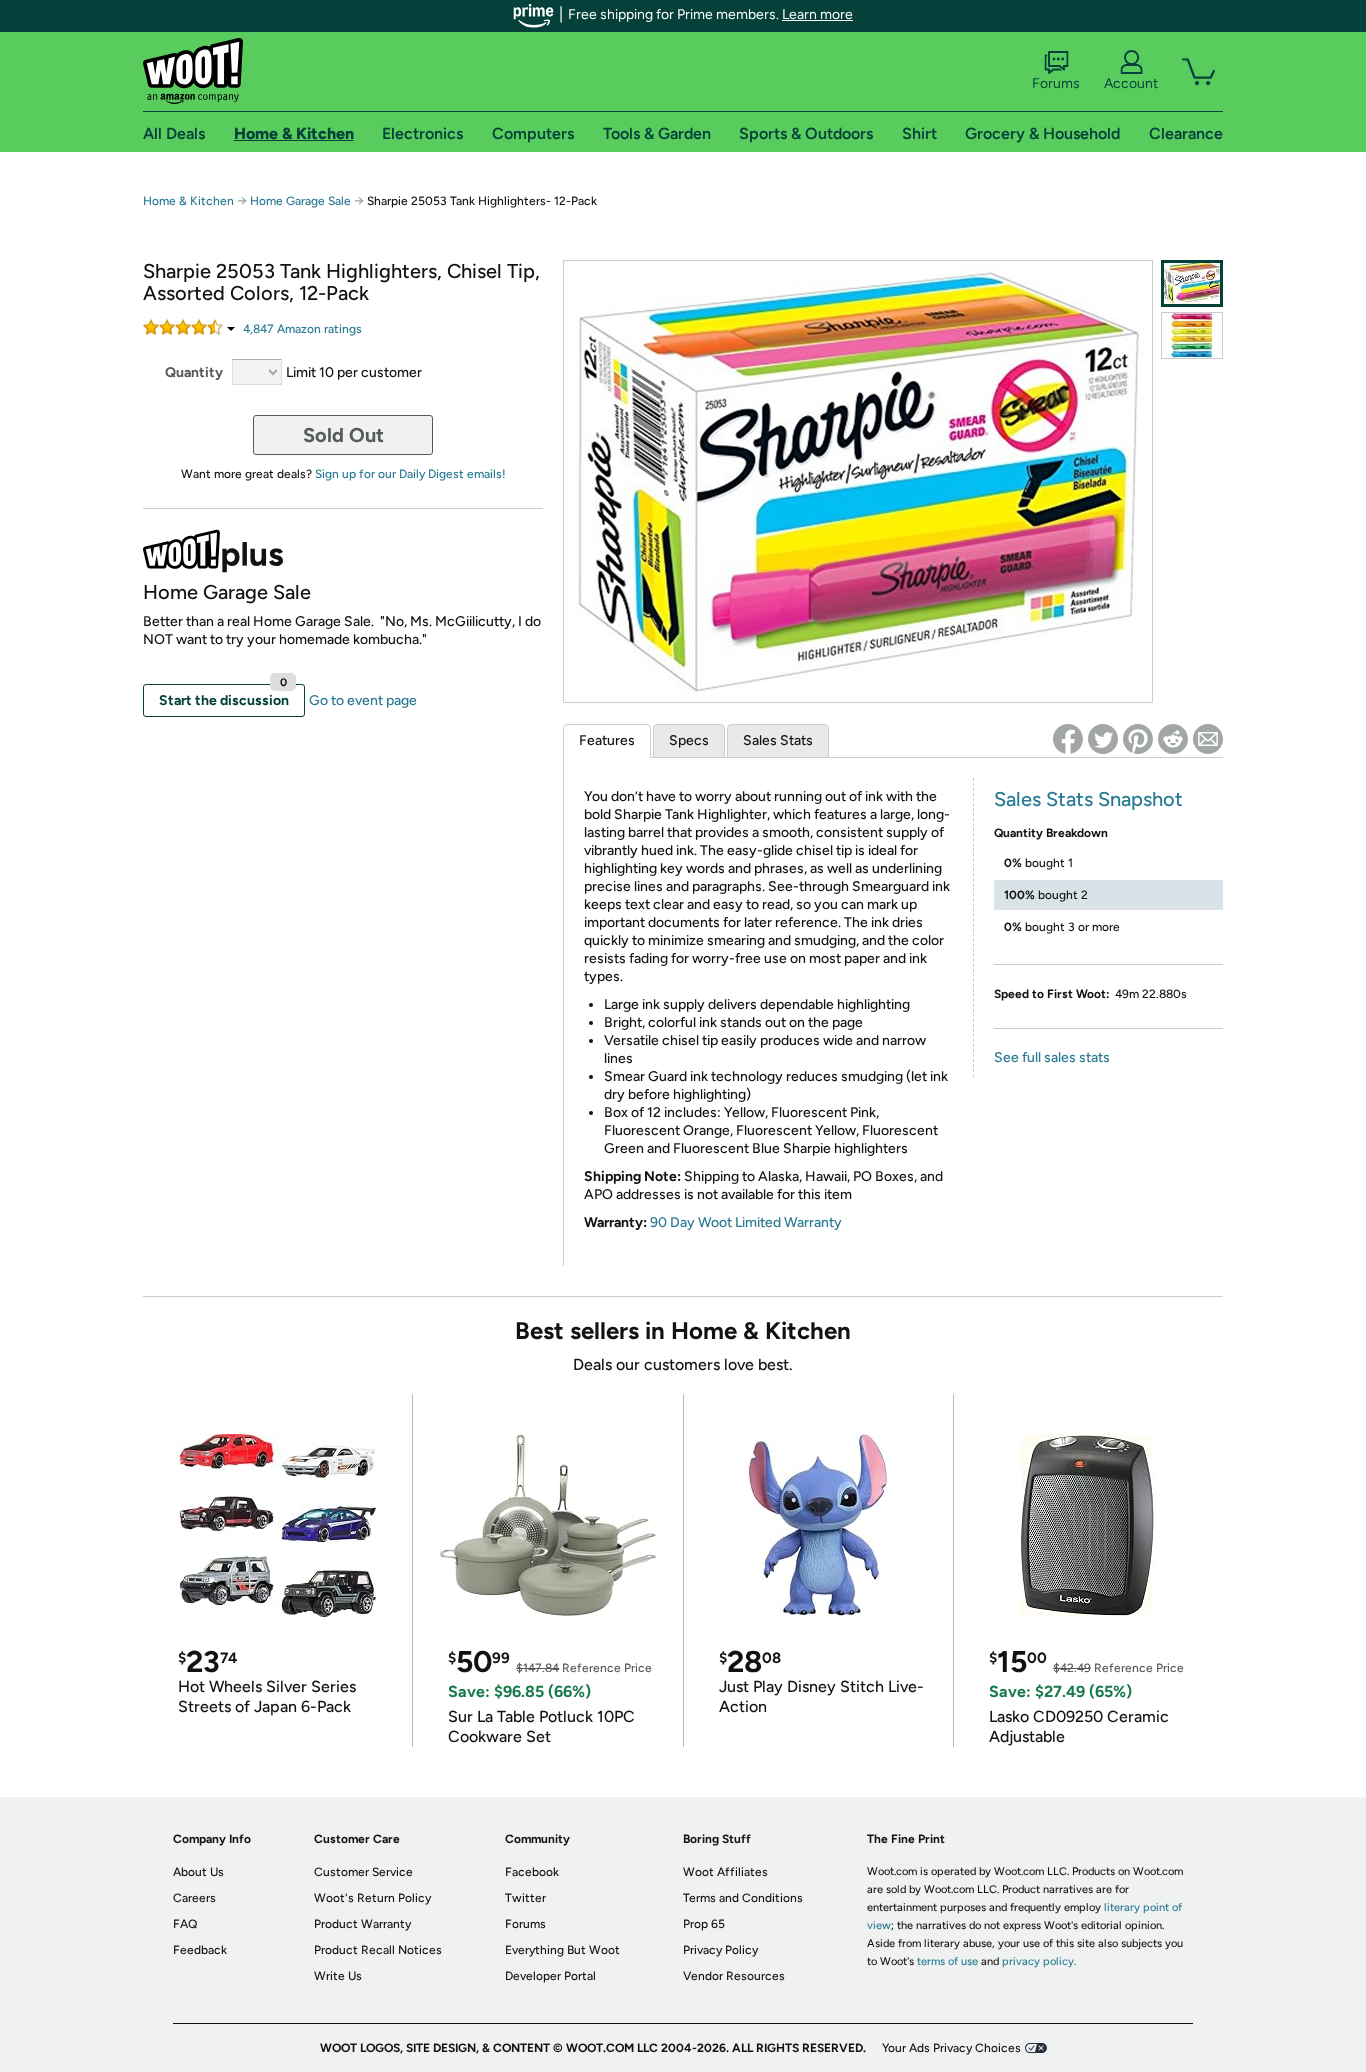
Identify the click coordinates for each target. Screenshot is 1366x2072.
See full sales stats (1052, 1057)
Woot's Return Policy (372, 1898)
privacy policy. (1039, 1961)
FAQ (185, 1924)
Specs (689, 740)
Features (607, 740)
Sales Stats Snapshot (1088, 799)
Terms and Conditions (743, 1898)
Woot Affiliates (725, 1872)
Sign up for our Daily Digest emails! (410, 474)
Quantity (194, 372)
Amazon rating (302, 329)
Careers (194, 1898)
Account (1131, 83)
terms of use (947, 1961)
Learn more (817, 14)
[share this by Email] (1208, 739)
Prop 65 (704, 1924)
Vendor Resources (734, 1976)
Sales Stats (778, 740)
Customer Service (363, 1872)
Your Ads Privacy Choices (951, 2048)
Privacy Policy (720, 1950)
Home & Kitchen (188, 201)
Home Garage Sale (300, 201)
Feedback (200, 1950)
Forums (1056, 83)
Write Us (338, 1976)
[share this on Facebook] (1068, 739)
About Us (198, 1872)
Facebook (532, 1872)
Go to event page (363, 700)
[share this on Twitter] (1103, 739)
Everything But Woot (562, 1950)
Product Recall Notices (378, 1950)
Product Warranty (362, 1924)
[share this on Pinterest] (1138, 739)
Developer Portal (550, 1976)
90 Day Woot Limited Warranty (746, 1222)
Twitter (525, 1898)
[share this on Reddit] (1173, 739)
